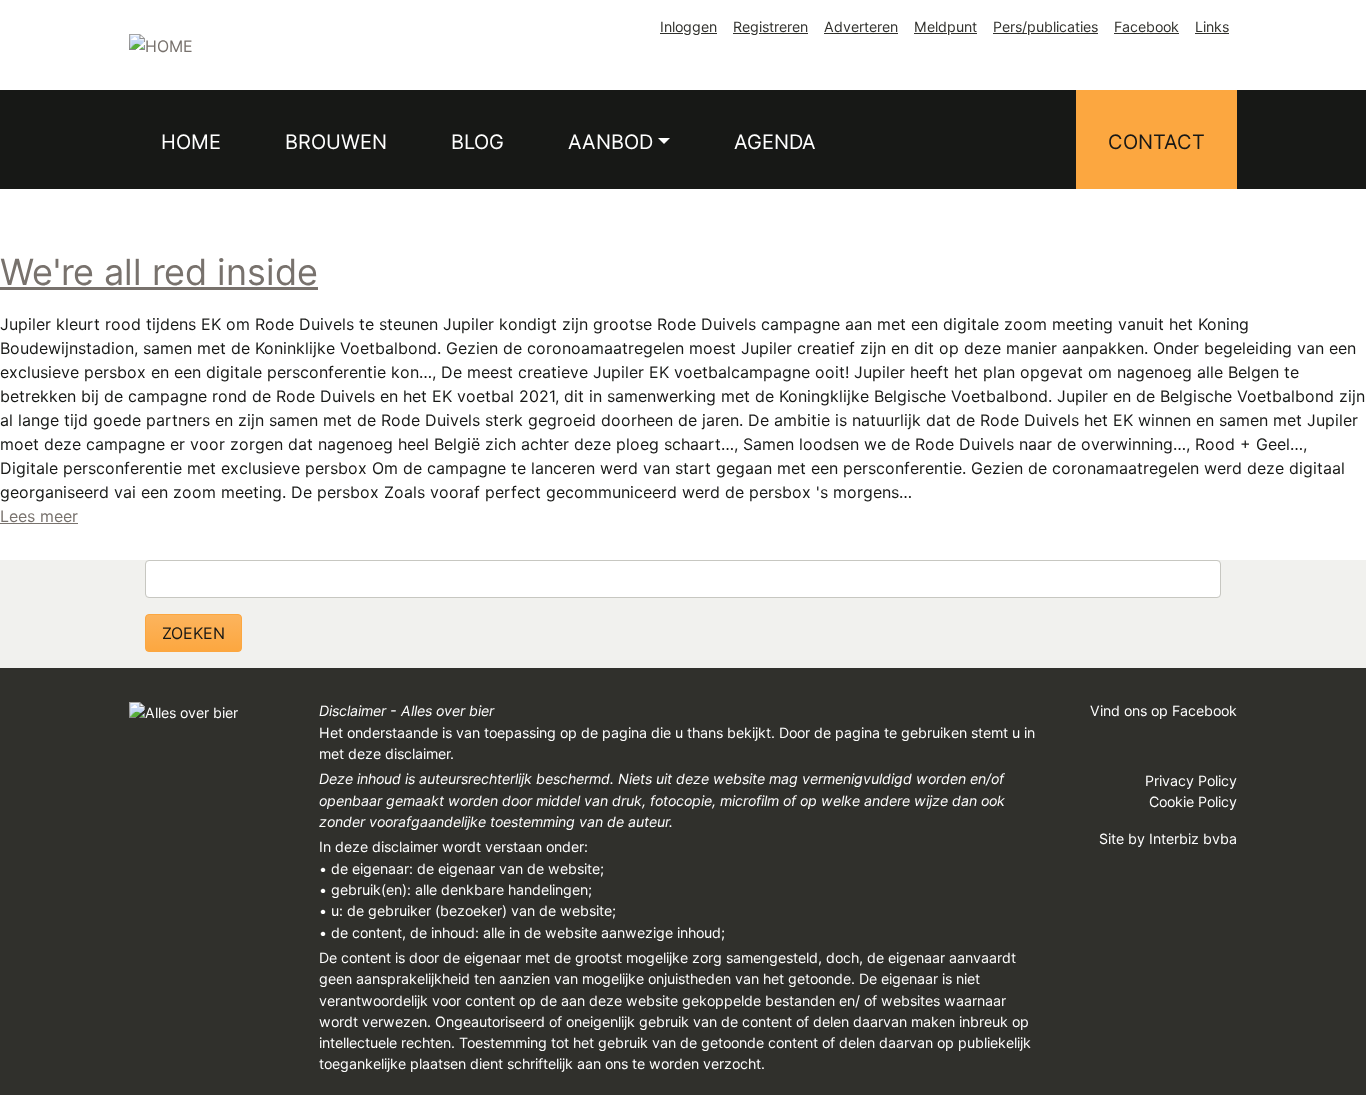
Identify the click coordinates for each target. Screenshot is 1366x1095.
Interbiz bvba (1193, 838)
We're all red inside (159, 272)
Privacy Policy (1191, 780)
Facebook (1146, 26)
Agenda (775, 142)
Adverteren (861, 26)
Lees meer (39, 516)
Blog (477, 142)
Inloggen (688, 26)
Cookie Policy (1193, 801)
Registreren (770, 26)
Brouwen (336, 142)
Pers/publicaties (1045, 26)
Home (191, 142)
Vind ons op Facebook (1163, 710)
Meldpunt (945, 26)
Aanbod (610, 142)
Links (1212, 26)
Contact (1156, 142)
